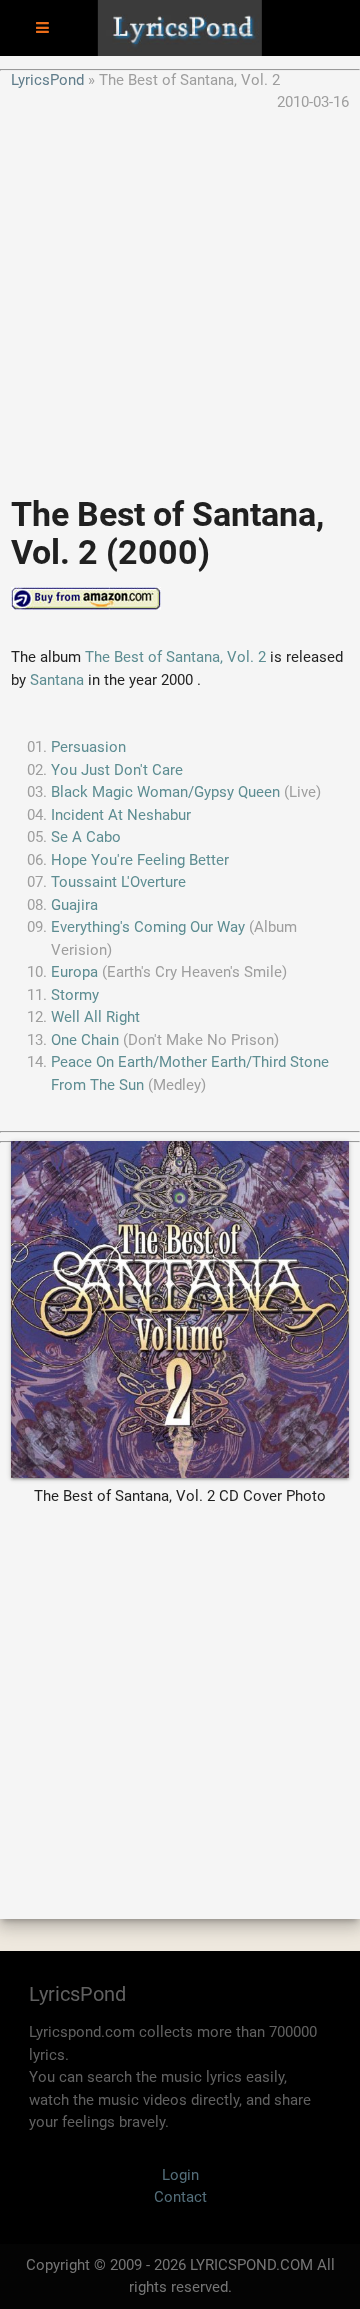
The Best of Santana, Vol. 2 (175, 657)
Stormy (75, 995)
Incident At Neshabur (121, 815)
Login (180, 2175)
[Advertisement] (180, 294)
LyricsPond (47, 80)
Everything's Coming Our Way (148, 927)
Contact (180, 2197)
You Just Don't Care (117, 770)
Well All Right (95, 1017)
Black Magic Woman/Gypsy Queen (165, 792)
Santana (57, 680)
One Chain (85, 1040)
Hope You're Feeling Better (140, 860)
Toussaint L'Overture (118, 882)
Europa (74, 972)
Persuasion (88, 747)
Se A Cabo (86, 837)
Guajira (74, 905)
